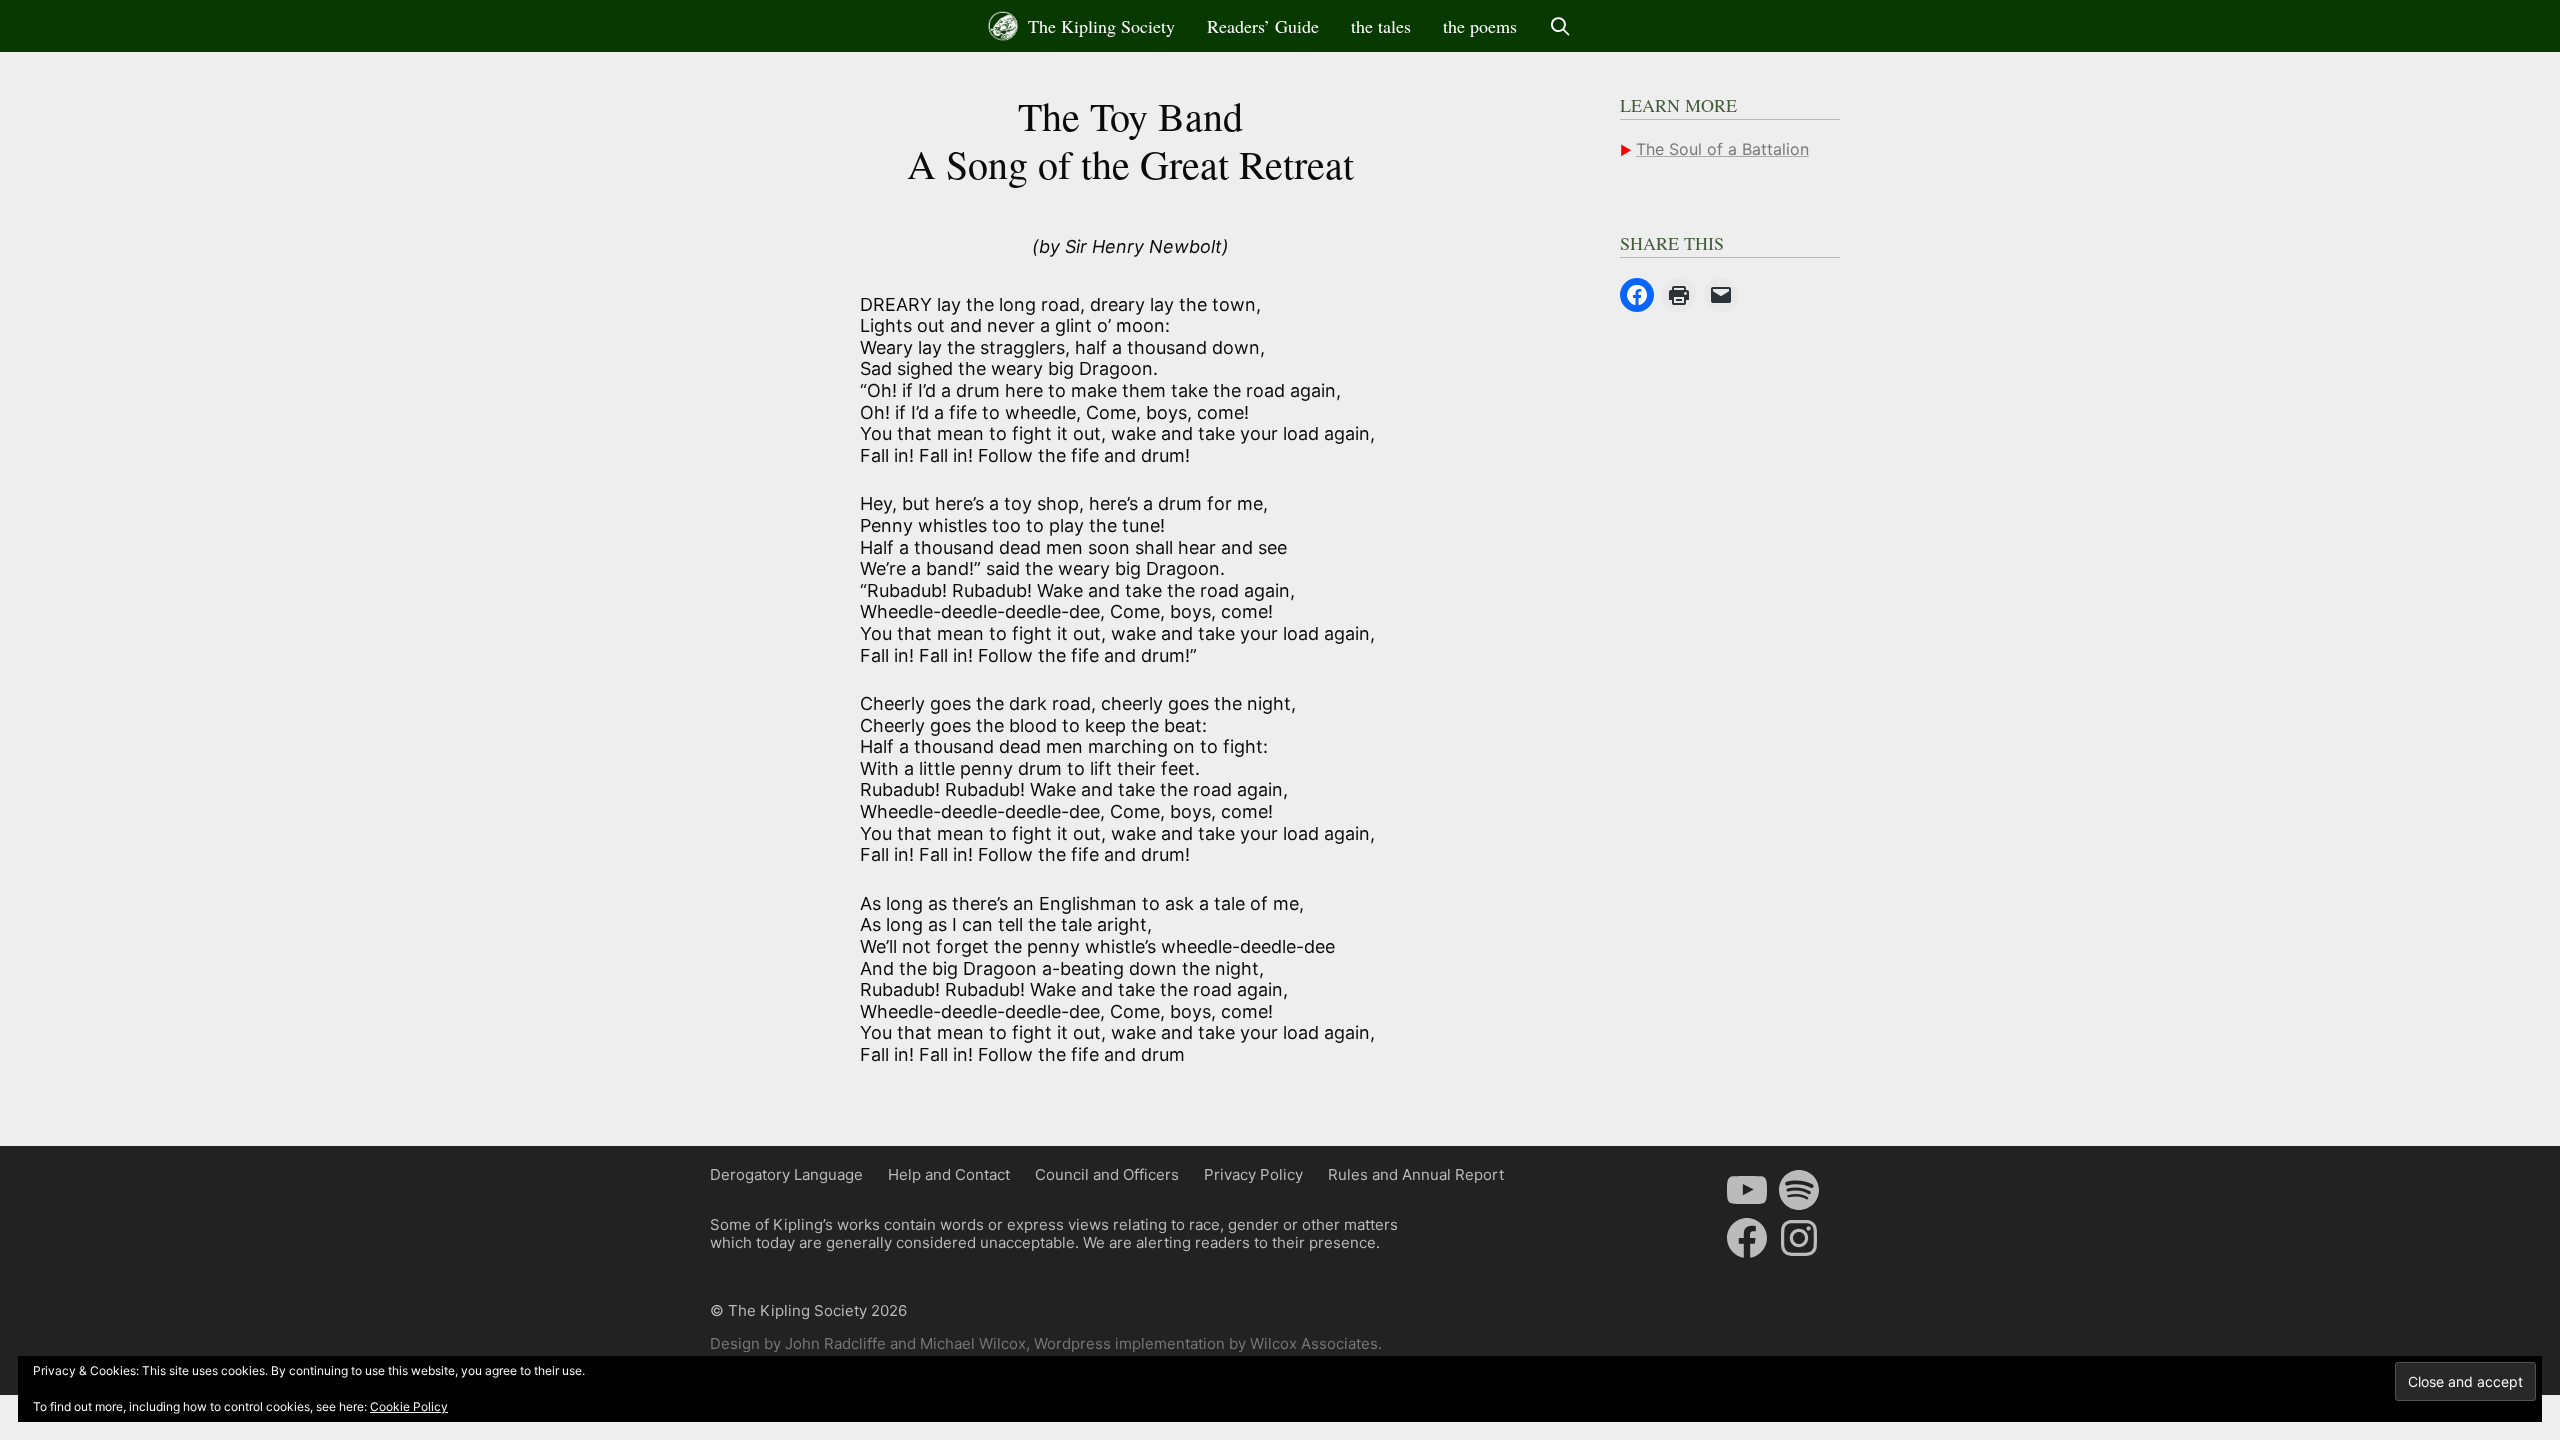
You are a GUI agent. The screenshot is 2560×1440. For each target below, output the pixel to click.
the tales (1381, 26)
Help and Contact (949, 1174)
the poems (1480, 26)
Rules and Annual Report (1416, 1174)
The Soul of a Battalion (1722, 149)
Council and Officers (1107, 1174)
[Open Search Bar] (1560, 26)
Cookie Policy (409, 1406)
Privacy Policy (1253, 1174)
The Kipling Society (1099, 26)
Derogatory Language (786, 1174)
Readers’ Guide (1263, 26)
